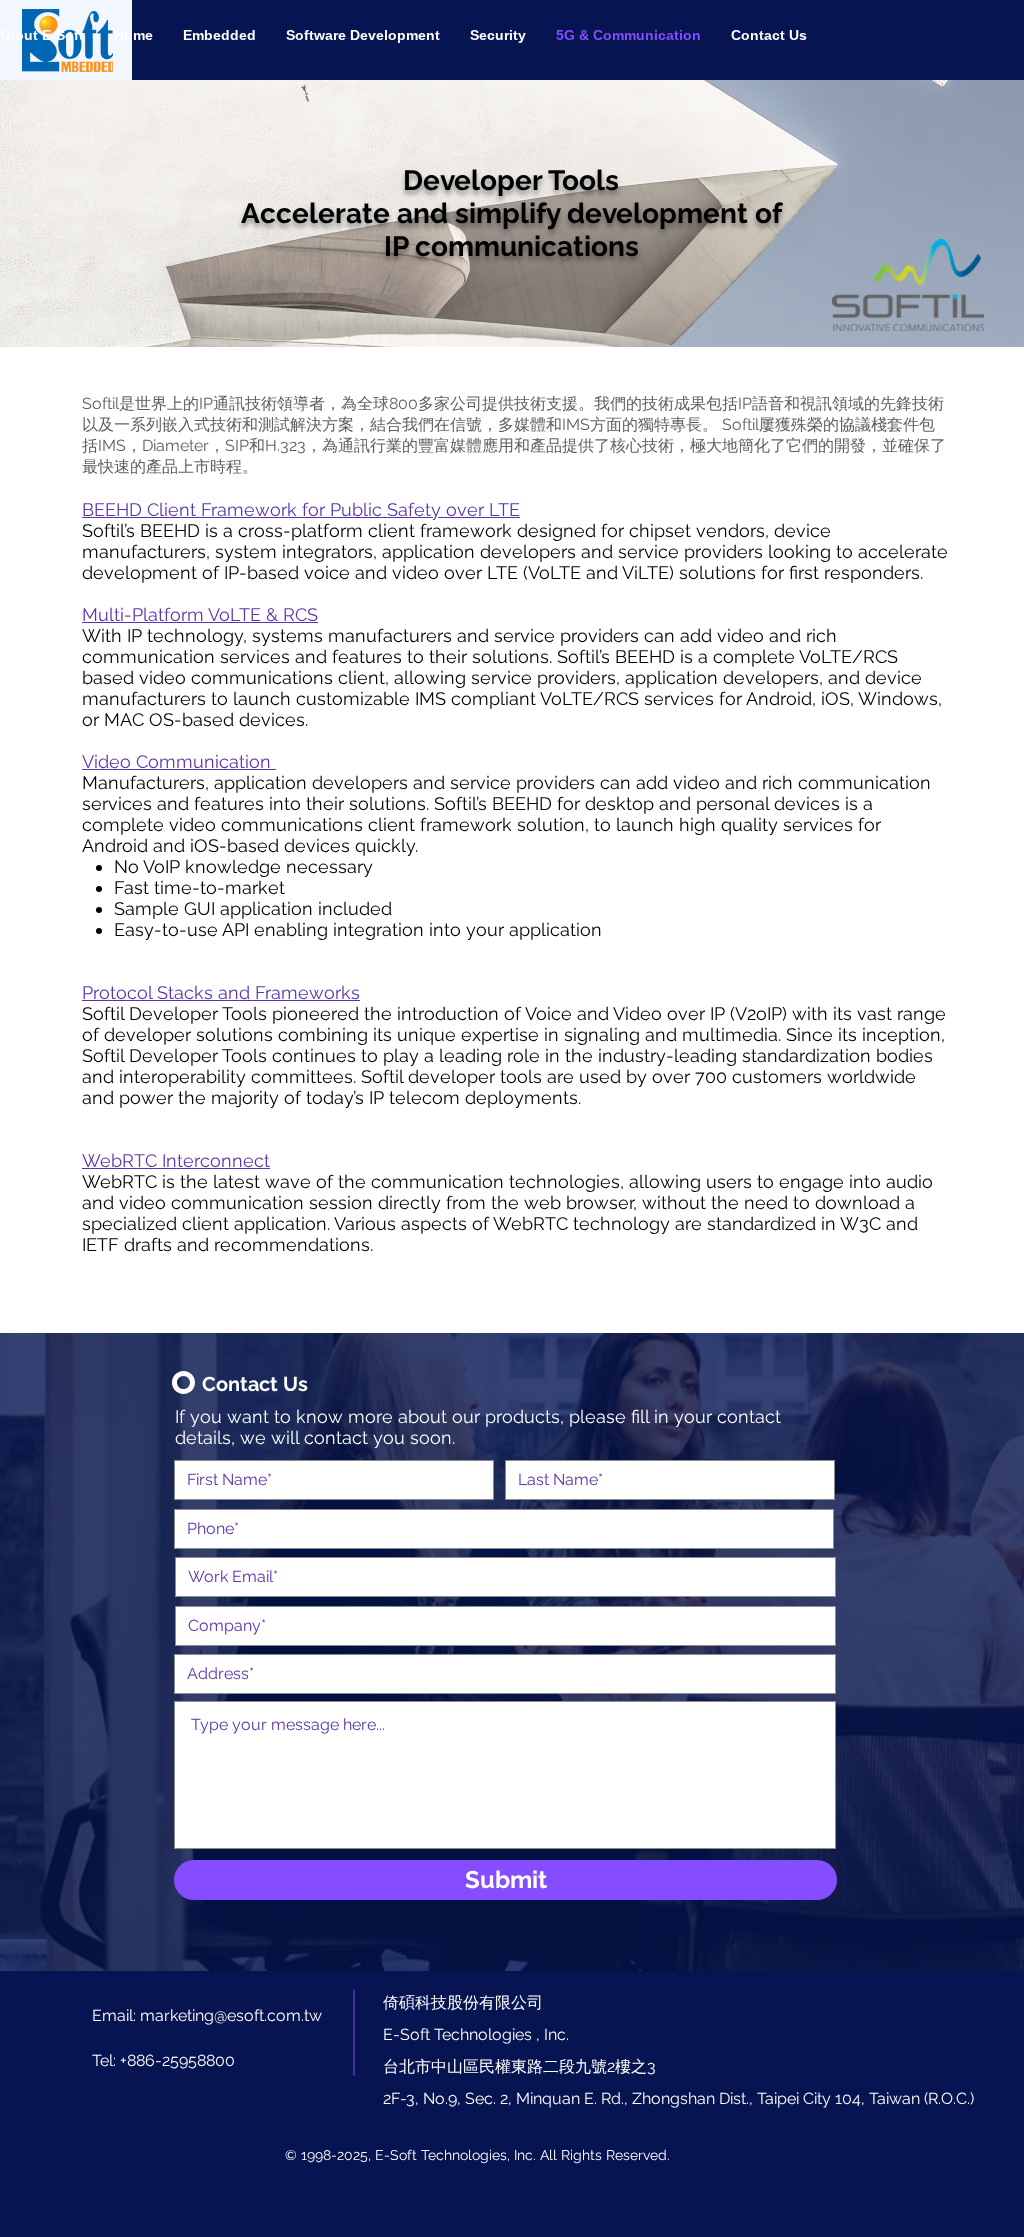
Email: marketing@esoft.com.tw (207, 2015)
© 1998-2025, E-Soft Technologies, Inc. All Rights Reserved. (477, 2155)
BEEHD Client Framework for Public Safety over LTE (301, 509)
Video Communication (179, 761)
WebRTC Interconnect (176, 1160)
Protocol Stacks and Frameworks (221, 992)
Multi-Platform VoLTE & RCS (200, 614)
